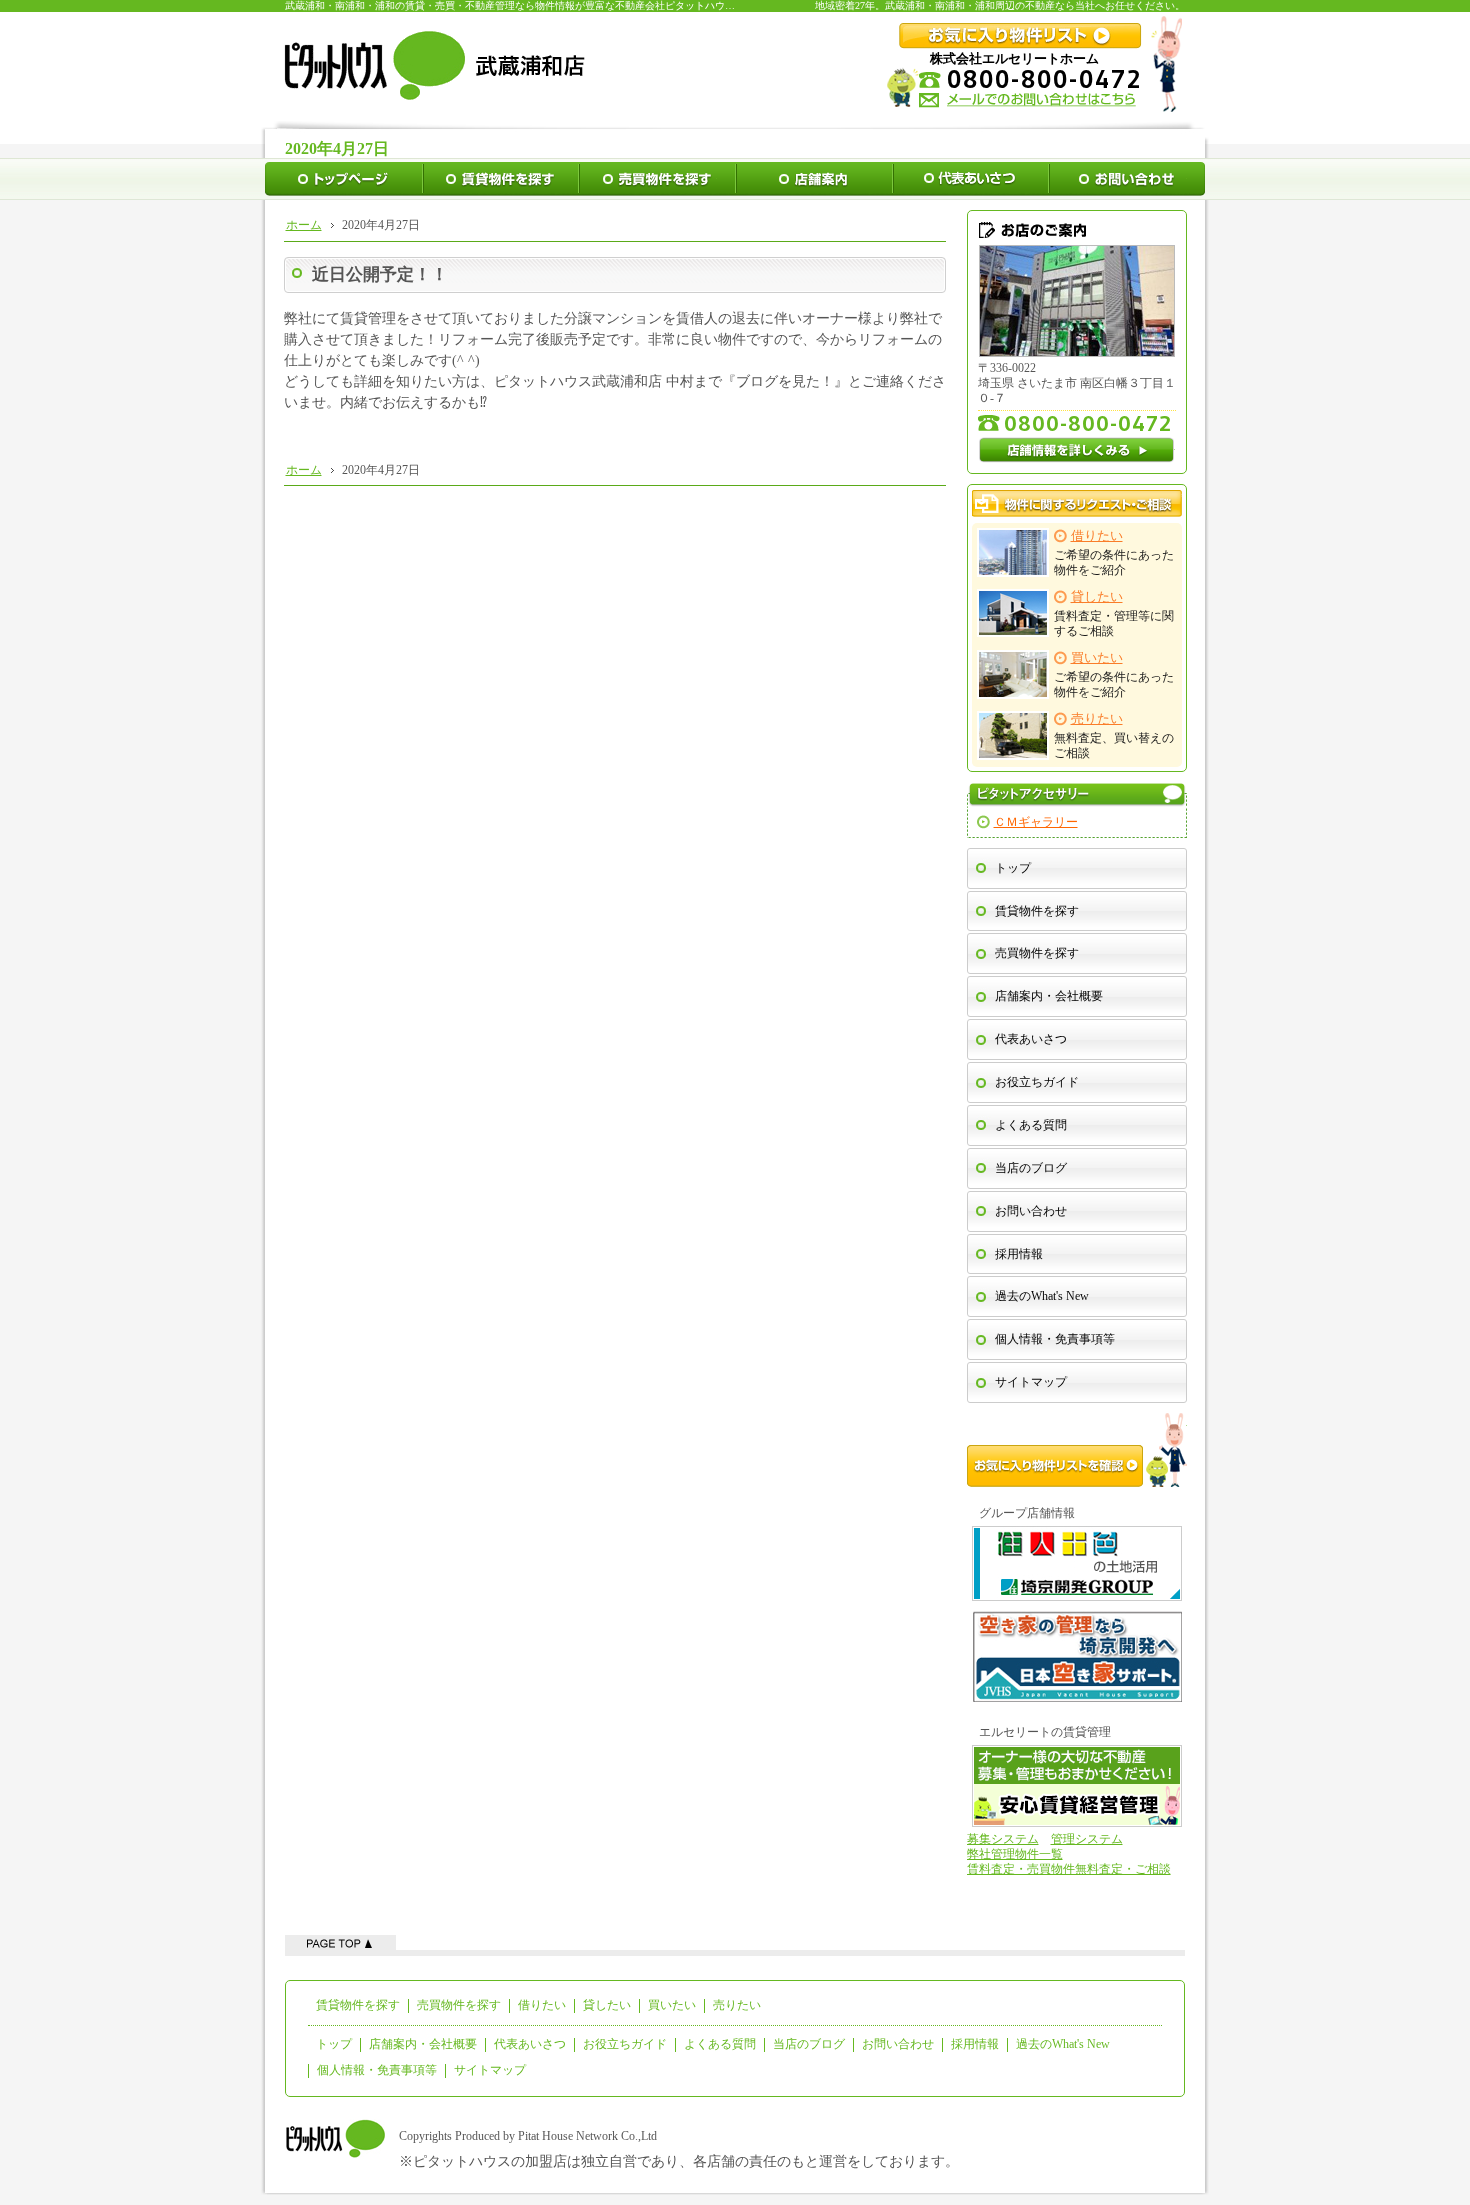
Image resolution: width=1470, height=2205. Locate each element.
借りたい (542, 2005)
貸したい (607, 2005)
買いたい (672, 2005)
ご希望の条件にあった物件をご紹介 (1114, 553)
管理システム (1087, 1839)
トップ (1013, 868)
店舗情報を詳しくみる (1077, 450)
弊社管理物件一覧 (1015, 1854)
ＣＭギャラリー (1036, 822)
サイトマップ (1031, 1382)
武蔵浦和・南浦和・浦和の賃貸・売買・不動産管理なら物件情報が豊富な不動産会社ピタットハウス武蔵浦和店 (535, 5)
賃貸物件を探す (1037, 911)
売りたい (737, 2005)
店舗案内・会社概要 (1049, 996)
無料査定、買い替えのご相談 (1114, 736)
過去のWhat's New (1042, 1296)
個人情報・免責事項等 (1055, 1339)
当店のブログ (1031, 1168)
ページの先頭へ (340, 1942)
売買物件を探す (1037, 953)
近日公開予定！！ (380, 274)
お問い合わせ (1031, 1211)
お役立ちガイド (1037, 1082)
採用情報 (1019, 1254)
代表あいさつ (1031, 1039)
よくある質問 (1031, 1125)
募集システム (1003, 1839)
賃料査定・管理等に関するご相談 (1114, 614)
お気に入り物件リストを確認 (1077, 1450)
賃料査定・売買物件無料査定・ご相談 (1069, 1869)
